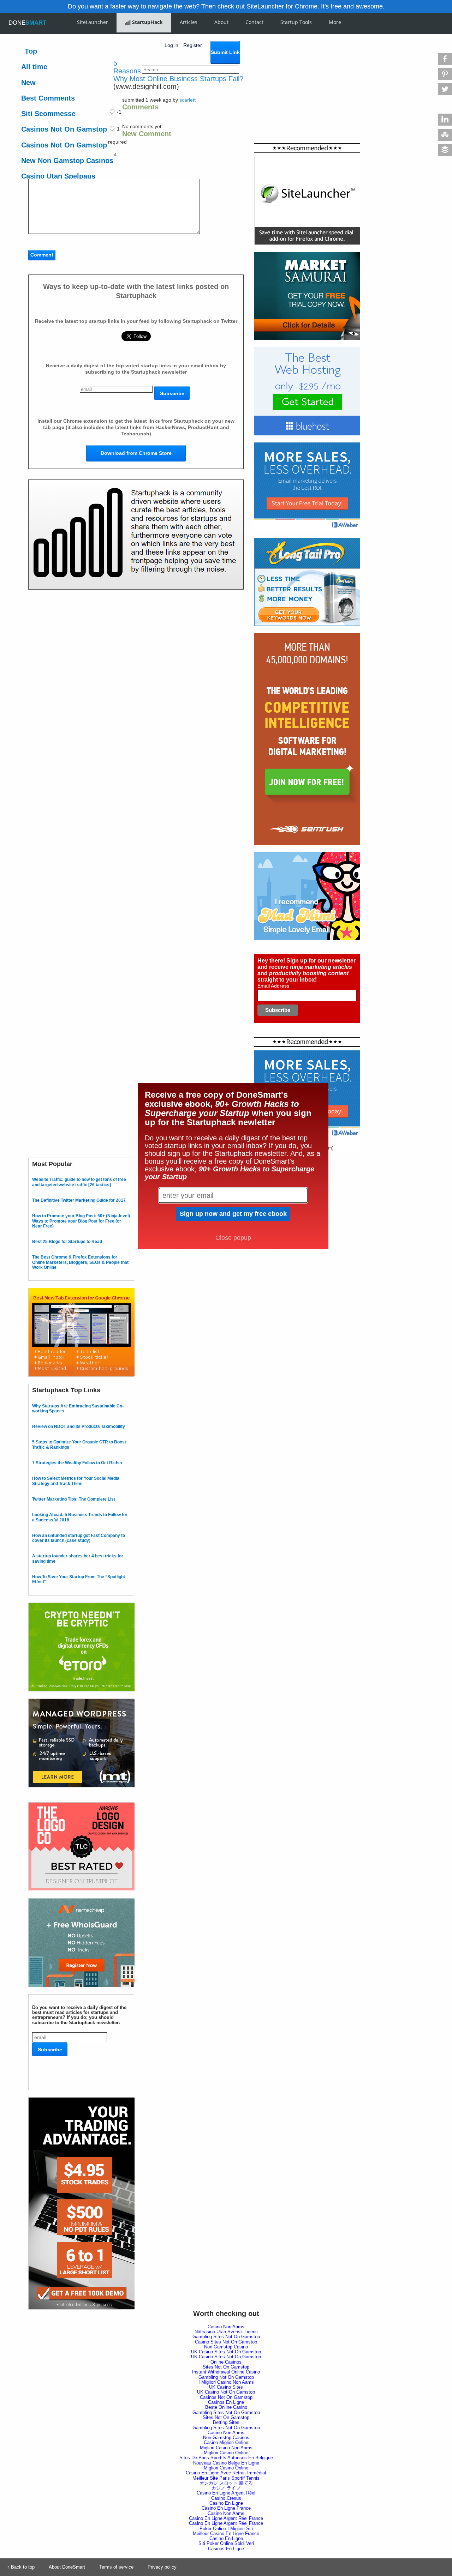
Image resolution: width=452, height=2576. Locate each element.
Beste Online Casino (226, 2407)
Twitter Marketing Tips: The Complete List (74, 1499)
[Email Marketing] (307, 445)
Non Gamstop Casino (226, 2347)
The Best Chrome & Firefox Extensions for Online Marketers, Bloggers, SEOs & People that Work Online (80, 1262)
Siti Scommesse (48, 114)
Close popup (233, 1238)
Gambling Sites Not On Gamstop (226, 2337)
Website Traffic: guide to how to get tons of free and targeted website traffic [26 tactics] (79, 1182)
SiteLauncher (93, 22)
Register (193, 45)
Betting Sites (226, 2422)
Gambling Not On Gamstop (226, 2377)
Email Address (273, 986)
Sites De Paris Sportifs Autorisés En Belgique (226, 2458)
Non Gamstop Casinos (226, 2438)
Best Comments (48, 98)
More (335, 22)
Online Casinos (226, 2362)
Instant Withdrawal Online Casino (226, 2372)
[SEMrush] (307, 635)
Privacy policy (162, 2567)
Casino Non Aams (226, 2327)
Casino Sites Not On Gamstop (226, 2342)
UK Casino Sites (226, 2387)
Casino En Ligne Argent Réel (226, 2493)
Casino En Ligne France (226, 2508)
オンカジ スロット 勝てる (226, 2483)
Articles (189, 22)
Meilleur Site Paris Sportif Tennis (226, 2478)
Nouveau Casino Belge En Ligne (226, 2463)
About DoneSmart (67, 2567)
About (221, 22)
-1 (118, 112)
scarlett (188, 100)
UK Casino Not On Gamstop (226, 2392)
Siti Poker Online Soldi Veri (226, 2543)
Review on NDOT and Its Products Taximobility (79, 1426)
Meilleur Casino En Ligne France (226, 2533)
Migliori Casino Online (226, 2453)
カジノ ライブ (226, 2488)
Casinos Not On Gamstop (64, 129)
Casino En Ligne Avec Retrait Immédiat (226, 2473)
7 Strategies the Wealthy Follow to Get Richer (77, 1463)
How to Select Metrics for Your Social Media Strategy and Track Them (76, 1481)
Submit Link (225, 52)
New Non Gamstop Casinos (67, 161)
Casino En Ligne (226, 2503)
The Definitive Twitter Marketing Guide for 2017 (79, 1200)
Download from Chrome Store (136, 453)
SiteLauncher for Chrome (282, 6)
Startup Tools (296, 22)
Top (31, 51)
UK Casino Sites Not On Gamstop (226, 2352)
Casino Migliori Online (226, 2442)
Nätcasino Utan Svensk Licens (226, 2332)
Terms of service (116, 2567)
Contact (254, 22)
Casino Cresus (226, 2498)
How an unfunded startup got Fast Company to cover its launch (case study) (79, 1538)
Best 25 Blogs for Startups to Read (67, 1242)
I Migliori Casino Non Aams (226, 2382)
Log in (171, 45)
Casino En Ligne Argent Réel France (226, 2518)
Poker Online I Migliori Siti (226, 2529)
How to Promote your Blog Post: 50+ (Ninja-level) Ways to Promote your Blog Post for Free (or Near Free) (81, 1221)
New (28, 83)
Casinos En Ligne (226, 2402)
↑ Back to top (21, 2567)
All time (34, 67)
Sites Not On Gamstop (226, 2367)
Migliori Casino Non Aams (226, 2448)
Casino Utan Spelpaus (58, 176)
